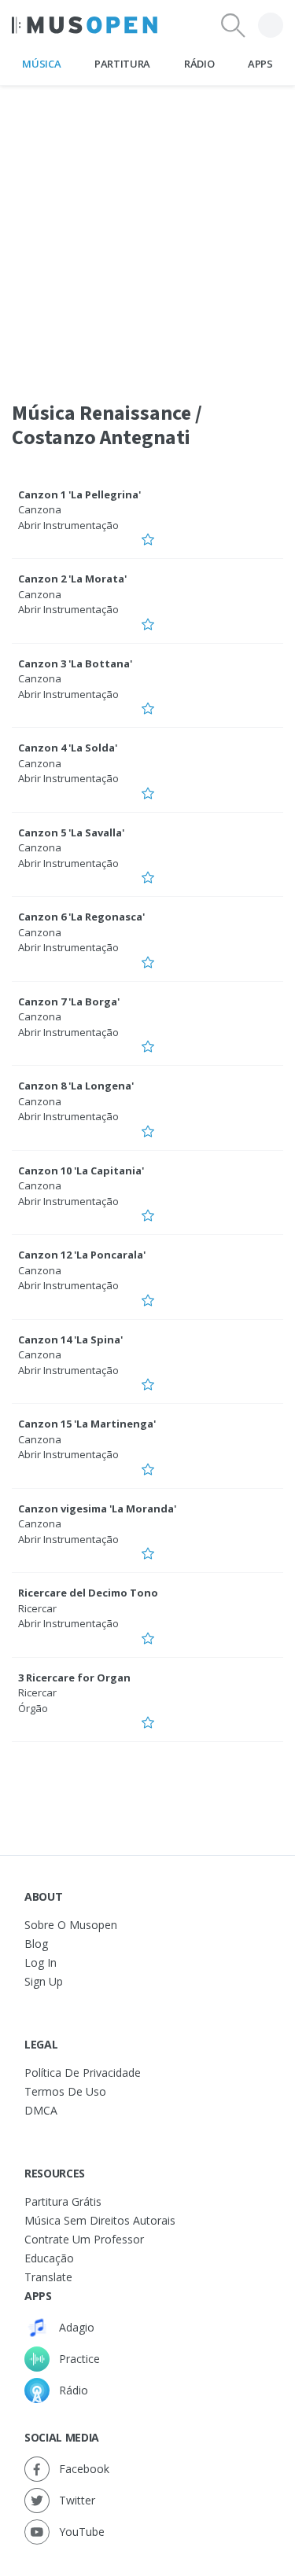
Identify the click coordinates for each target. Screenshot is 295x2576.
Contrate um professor (84, 2239)
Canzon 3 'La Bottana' (75, 663)
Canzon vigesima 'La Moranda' (97, 1508)
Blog (36, 1944)
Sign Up (44, 1981)
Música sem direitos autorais (100, 2220)
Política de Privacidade (83, 2073)
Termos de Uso (65, 2091)
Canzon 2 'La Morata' (72, 579)
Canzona (40, 509)
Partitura (122, 64)
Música (41, 64)
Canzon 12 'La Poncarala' (82, 1255)
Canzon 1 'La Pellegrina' (79, 494)
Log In (41, 1962)
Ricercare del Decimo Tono (88, 1593)
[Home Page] (85, 25)
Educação (49, 2258)
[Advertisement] (147, 233)
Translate (48, 2277)
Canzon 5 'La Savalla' (71, 832)
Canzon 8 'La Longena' (76, 1086)
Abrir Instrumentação (68, 525)
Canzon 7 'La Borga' (69, 1001)
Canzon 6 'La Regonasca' (81, 917)
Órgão (33, 1708)
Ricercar (37, 1608)
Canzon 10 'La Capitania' (81, 1170)
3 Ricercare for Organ (74, 1678)
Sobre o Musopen (71, 1925)
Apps (260, 64)
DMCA (41, 2110)
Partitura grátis (63, 2201)
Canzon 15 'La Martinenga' (87, 1424)
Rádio (199, 64)
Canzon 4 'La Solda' (68, 748)
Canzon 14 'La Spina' (70, 1339)
